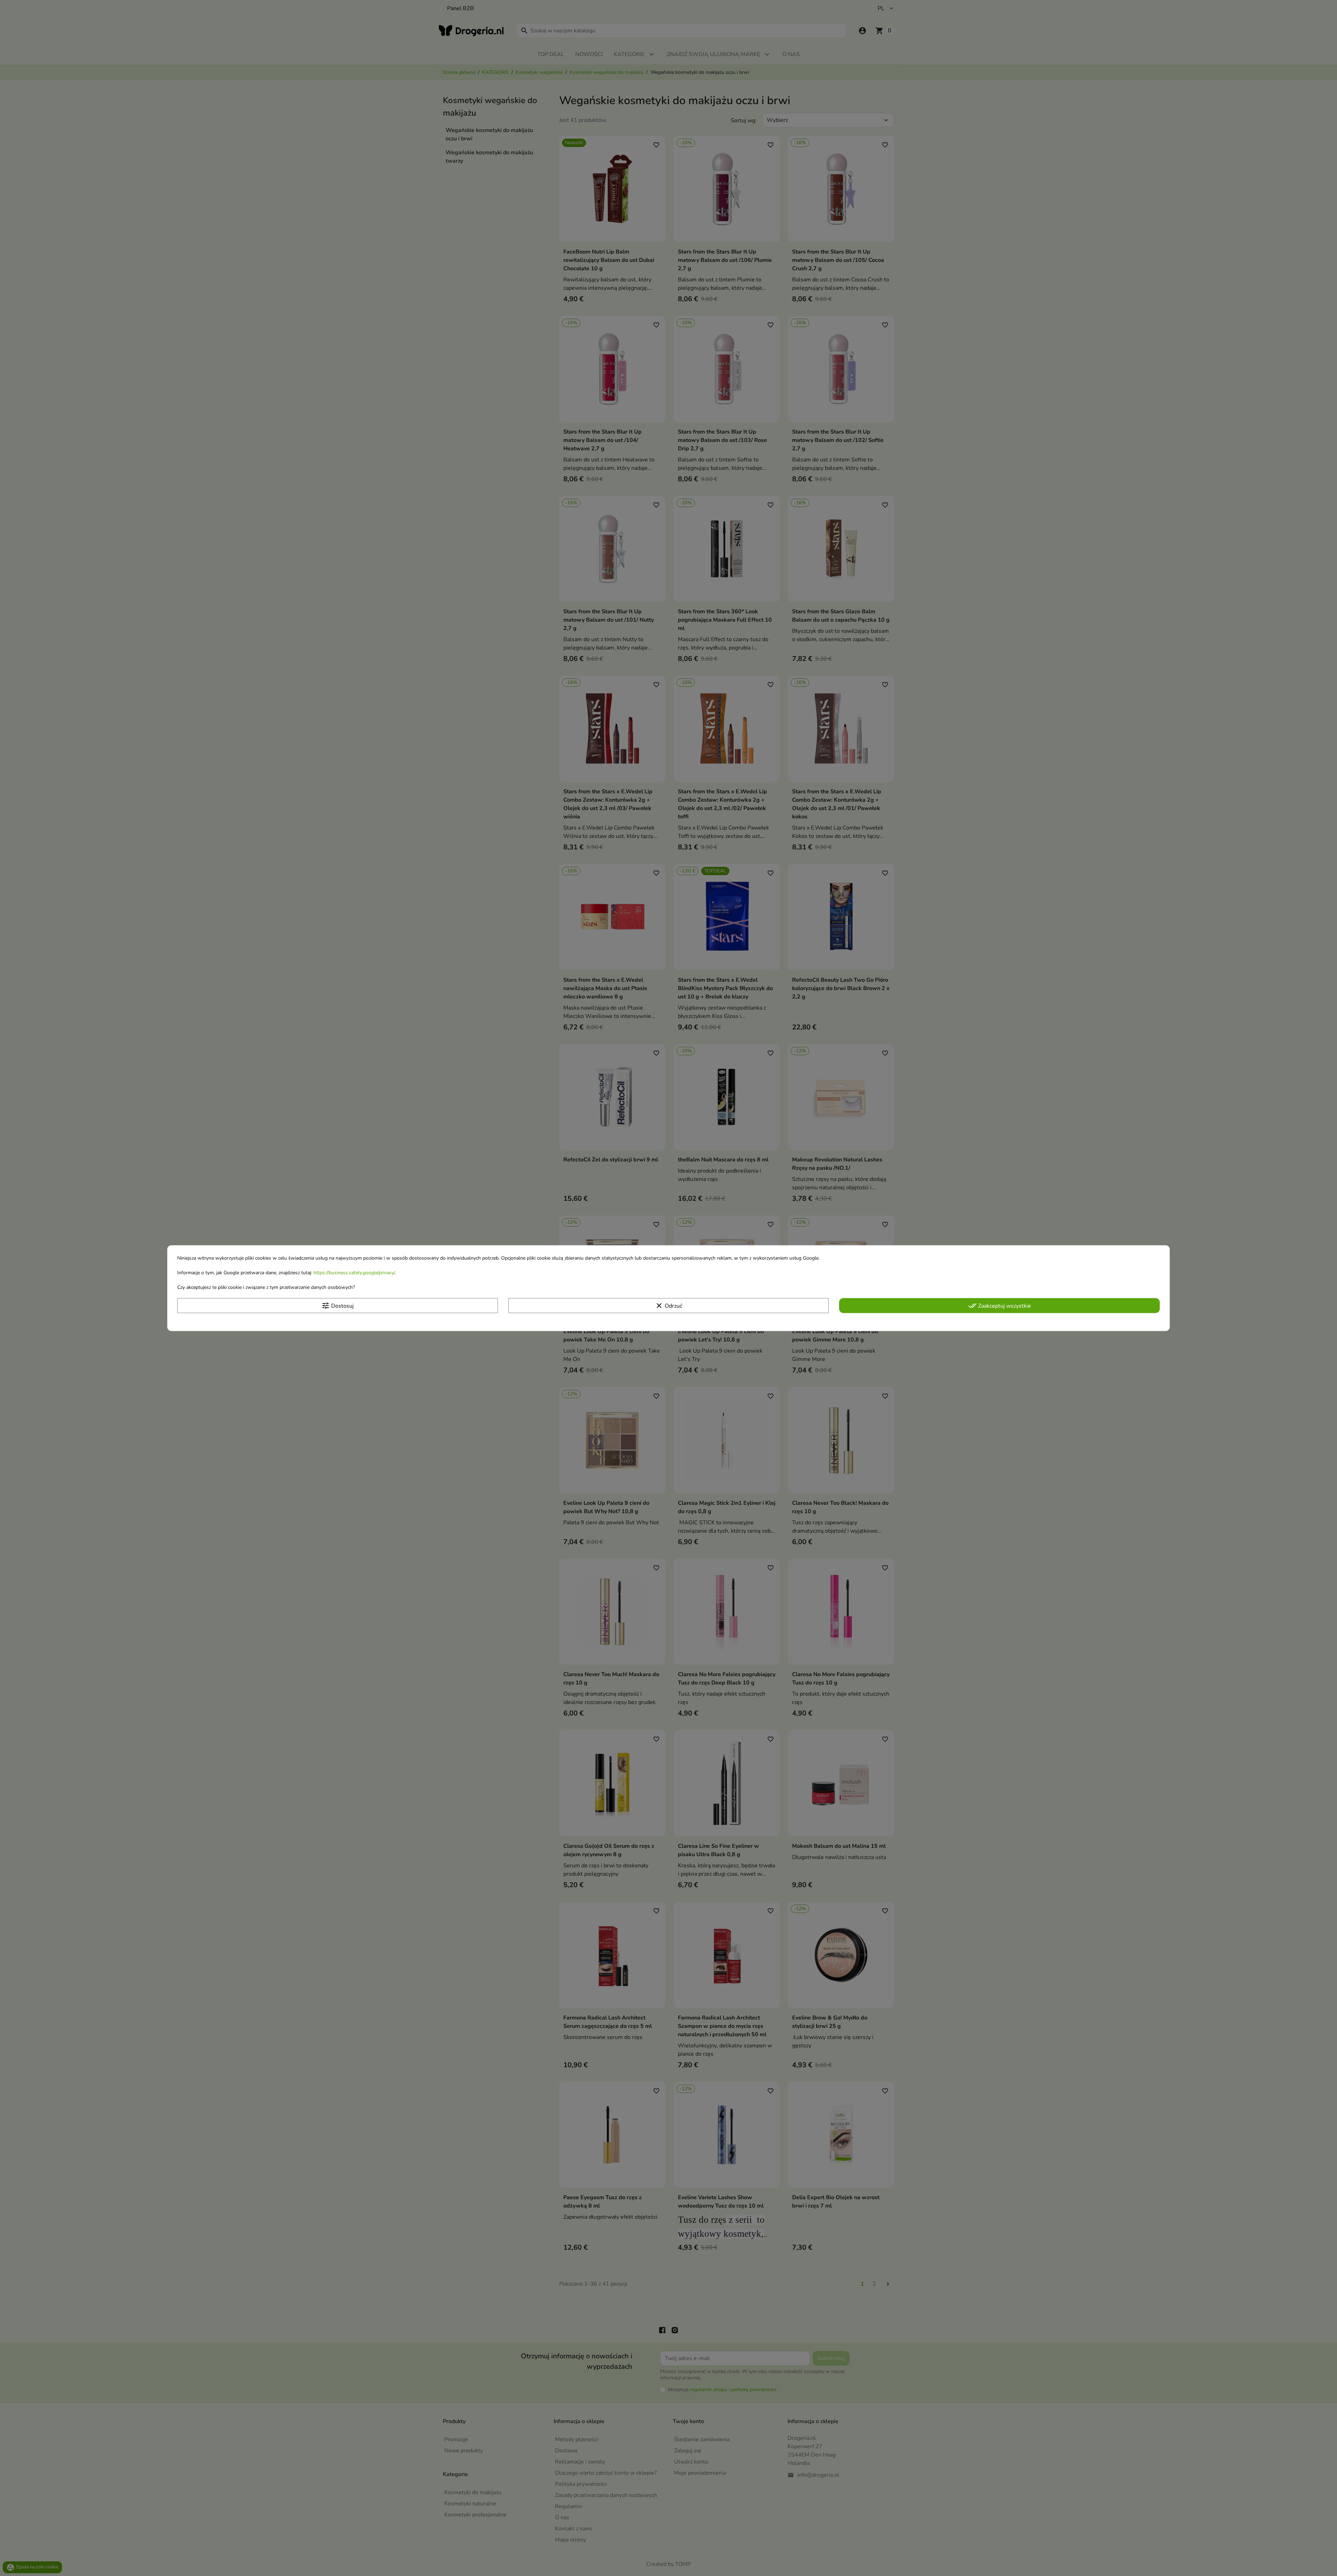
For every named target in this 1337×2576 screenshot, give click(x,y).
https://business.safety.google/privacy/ (354, 1273)
